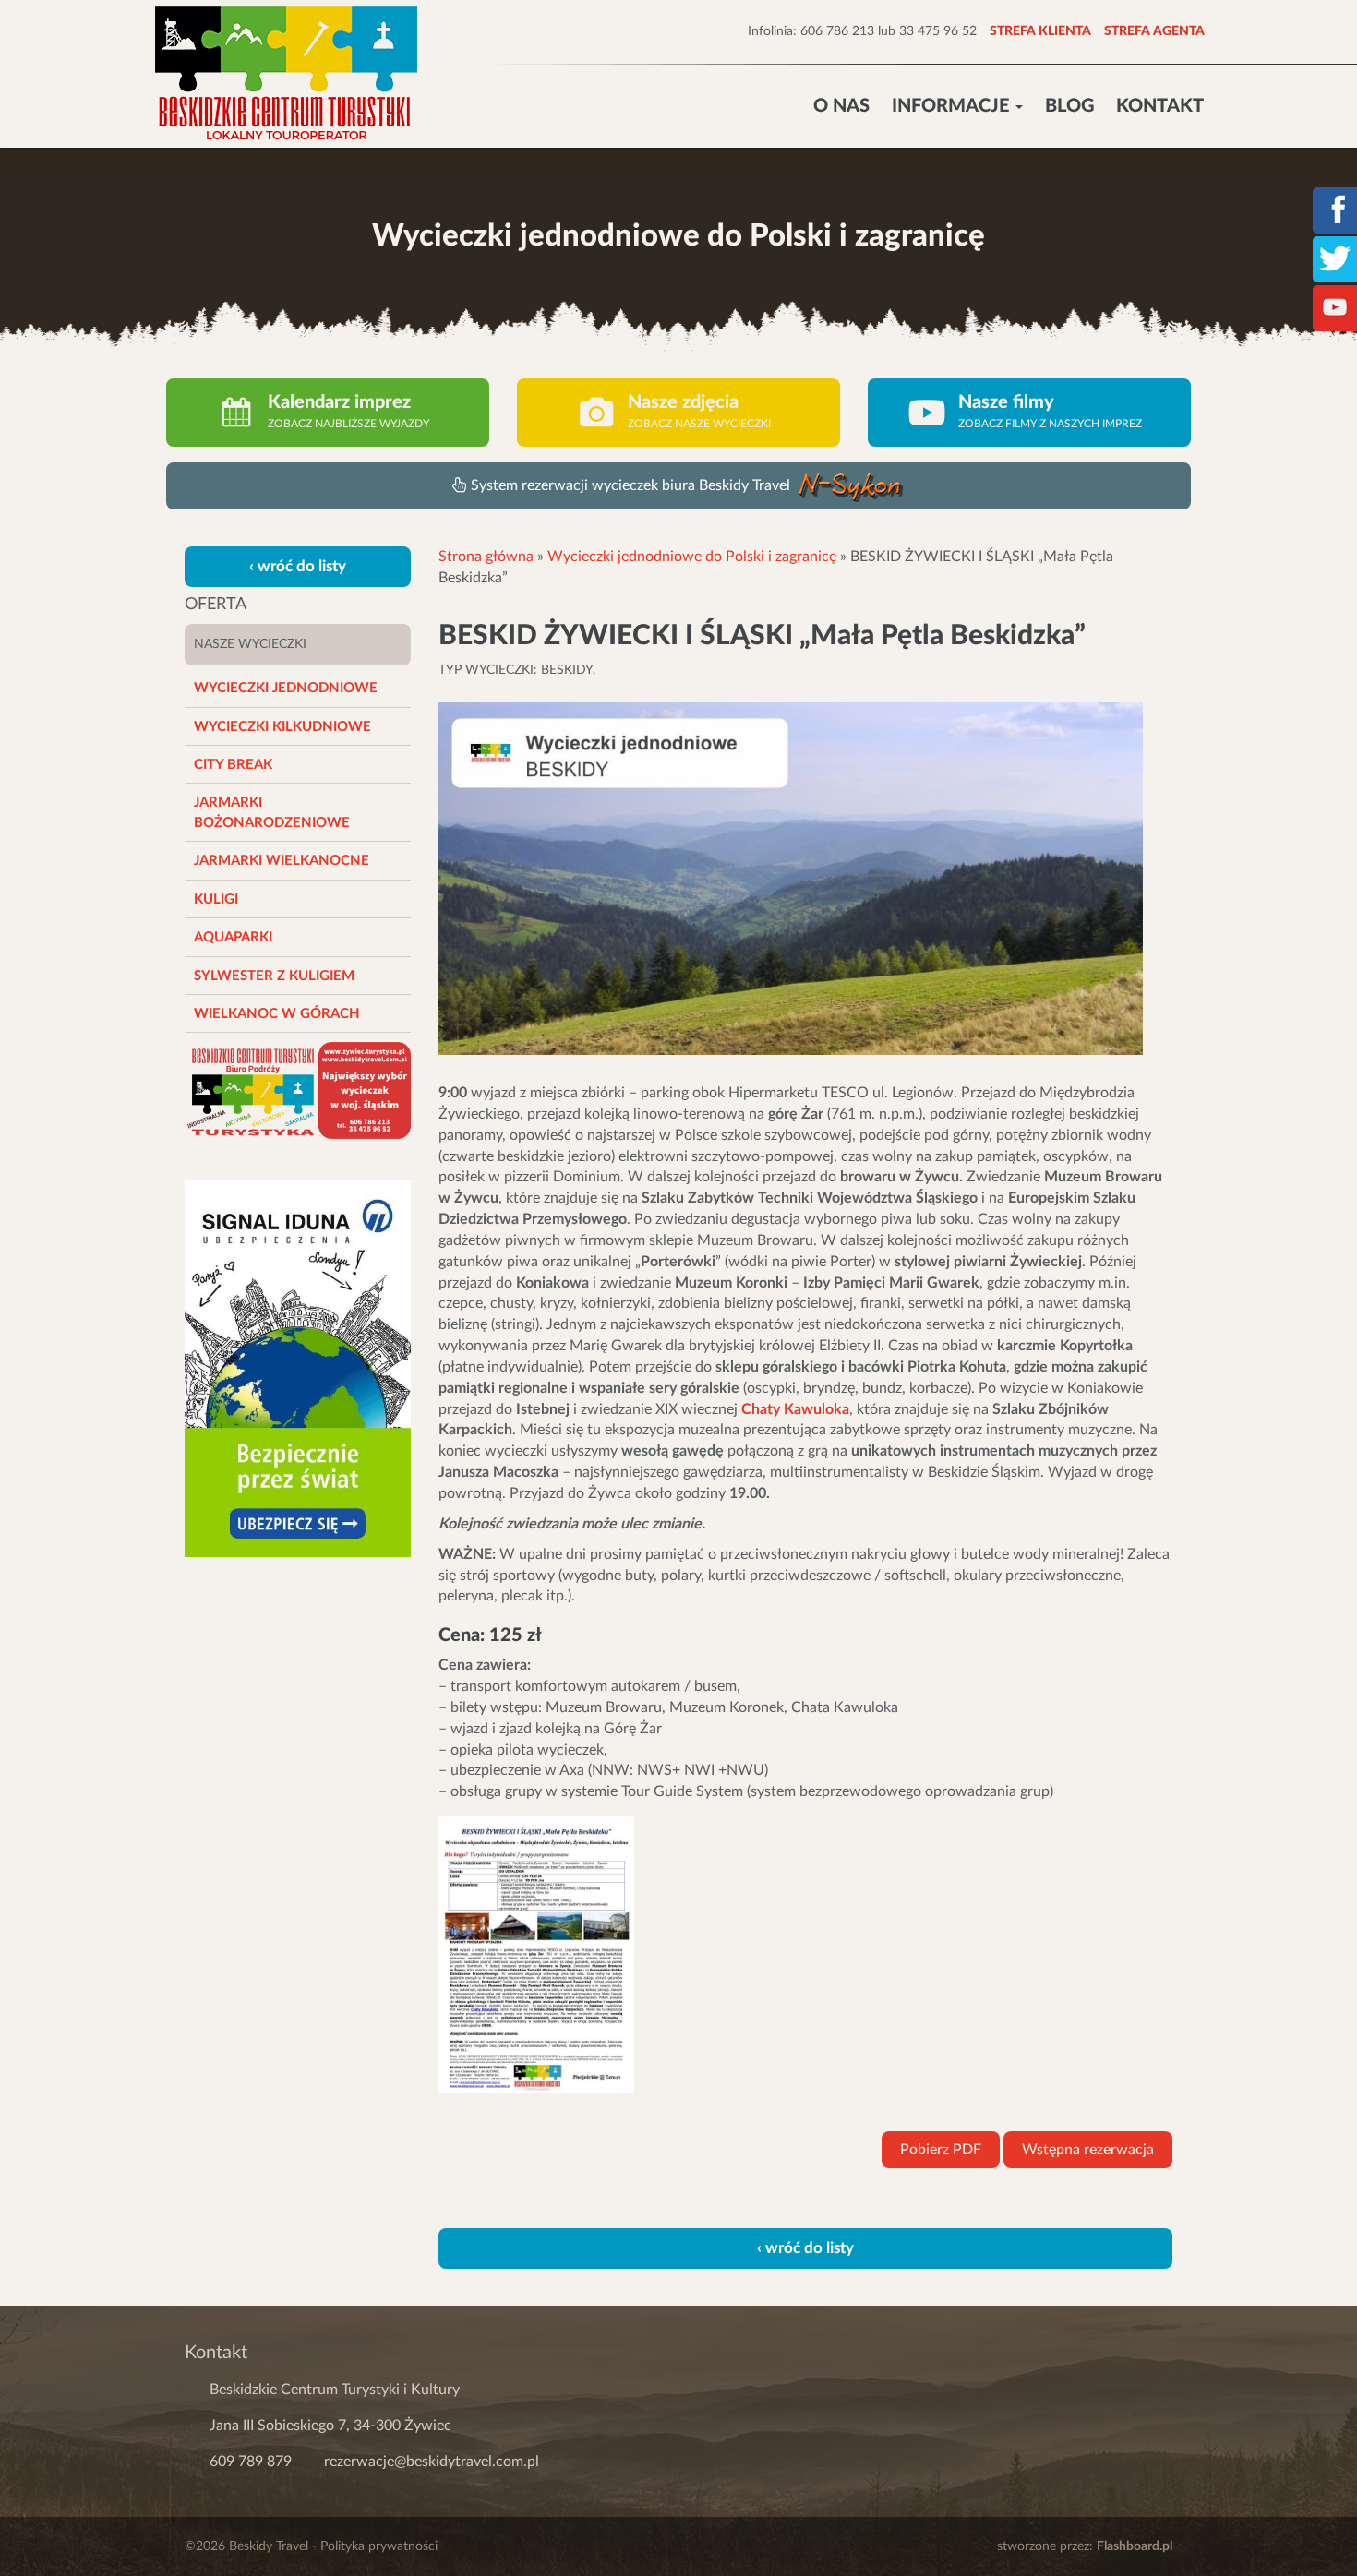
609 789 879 (251, 2462)
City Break (233, 765)
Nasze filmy (1006, 402)
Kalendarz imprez (339, 402)
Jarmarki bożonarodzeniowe (272, 812)
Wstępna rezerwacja (1088, 2150)
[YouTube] (1335, 306)
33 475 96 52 (938, 31)
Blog (1069, 106)
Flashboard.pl (1135, 2546)
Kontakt (1160, 106)
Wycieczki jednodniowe (286, 688)
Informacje (953, 106)
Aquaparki (233, 937)
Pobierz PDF (941, 2150)
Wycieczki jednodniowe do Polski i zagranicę (692, 557)
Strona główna (486, 557)
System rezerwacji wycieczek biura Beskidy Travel (632, 485)
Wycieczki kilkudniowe (282, 727)
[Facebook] (1335, 209)
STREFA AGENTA (1154, 31)
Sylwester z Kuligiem (274, 976)
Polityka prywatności (379, 2546)
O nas (841, 106)
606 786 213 (837, 31)
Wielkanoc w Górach (277, 1014)
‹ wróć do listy (298, 566)
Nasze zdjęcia (683, 402)
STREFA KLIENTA (1040, 31)
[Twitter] (1335, 258)
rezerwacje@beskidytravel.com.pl (432, 2462)
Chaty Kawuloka (795, 1409)
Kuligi (216, 899)
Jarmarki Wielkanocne (282, 861)
